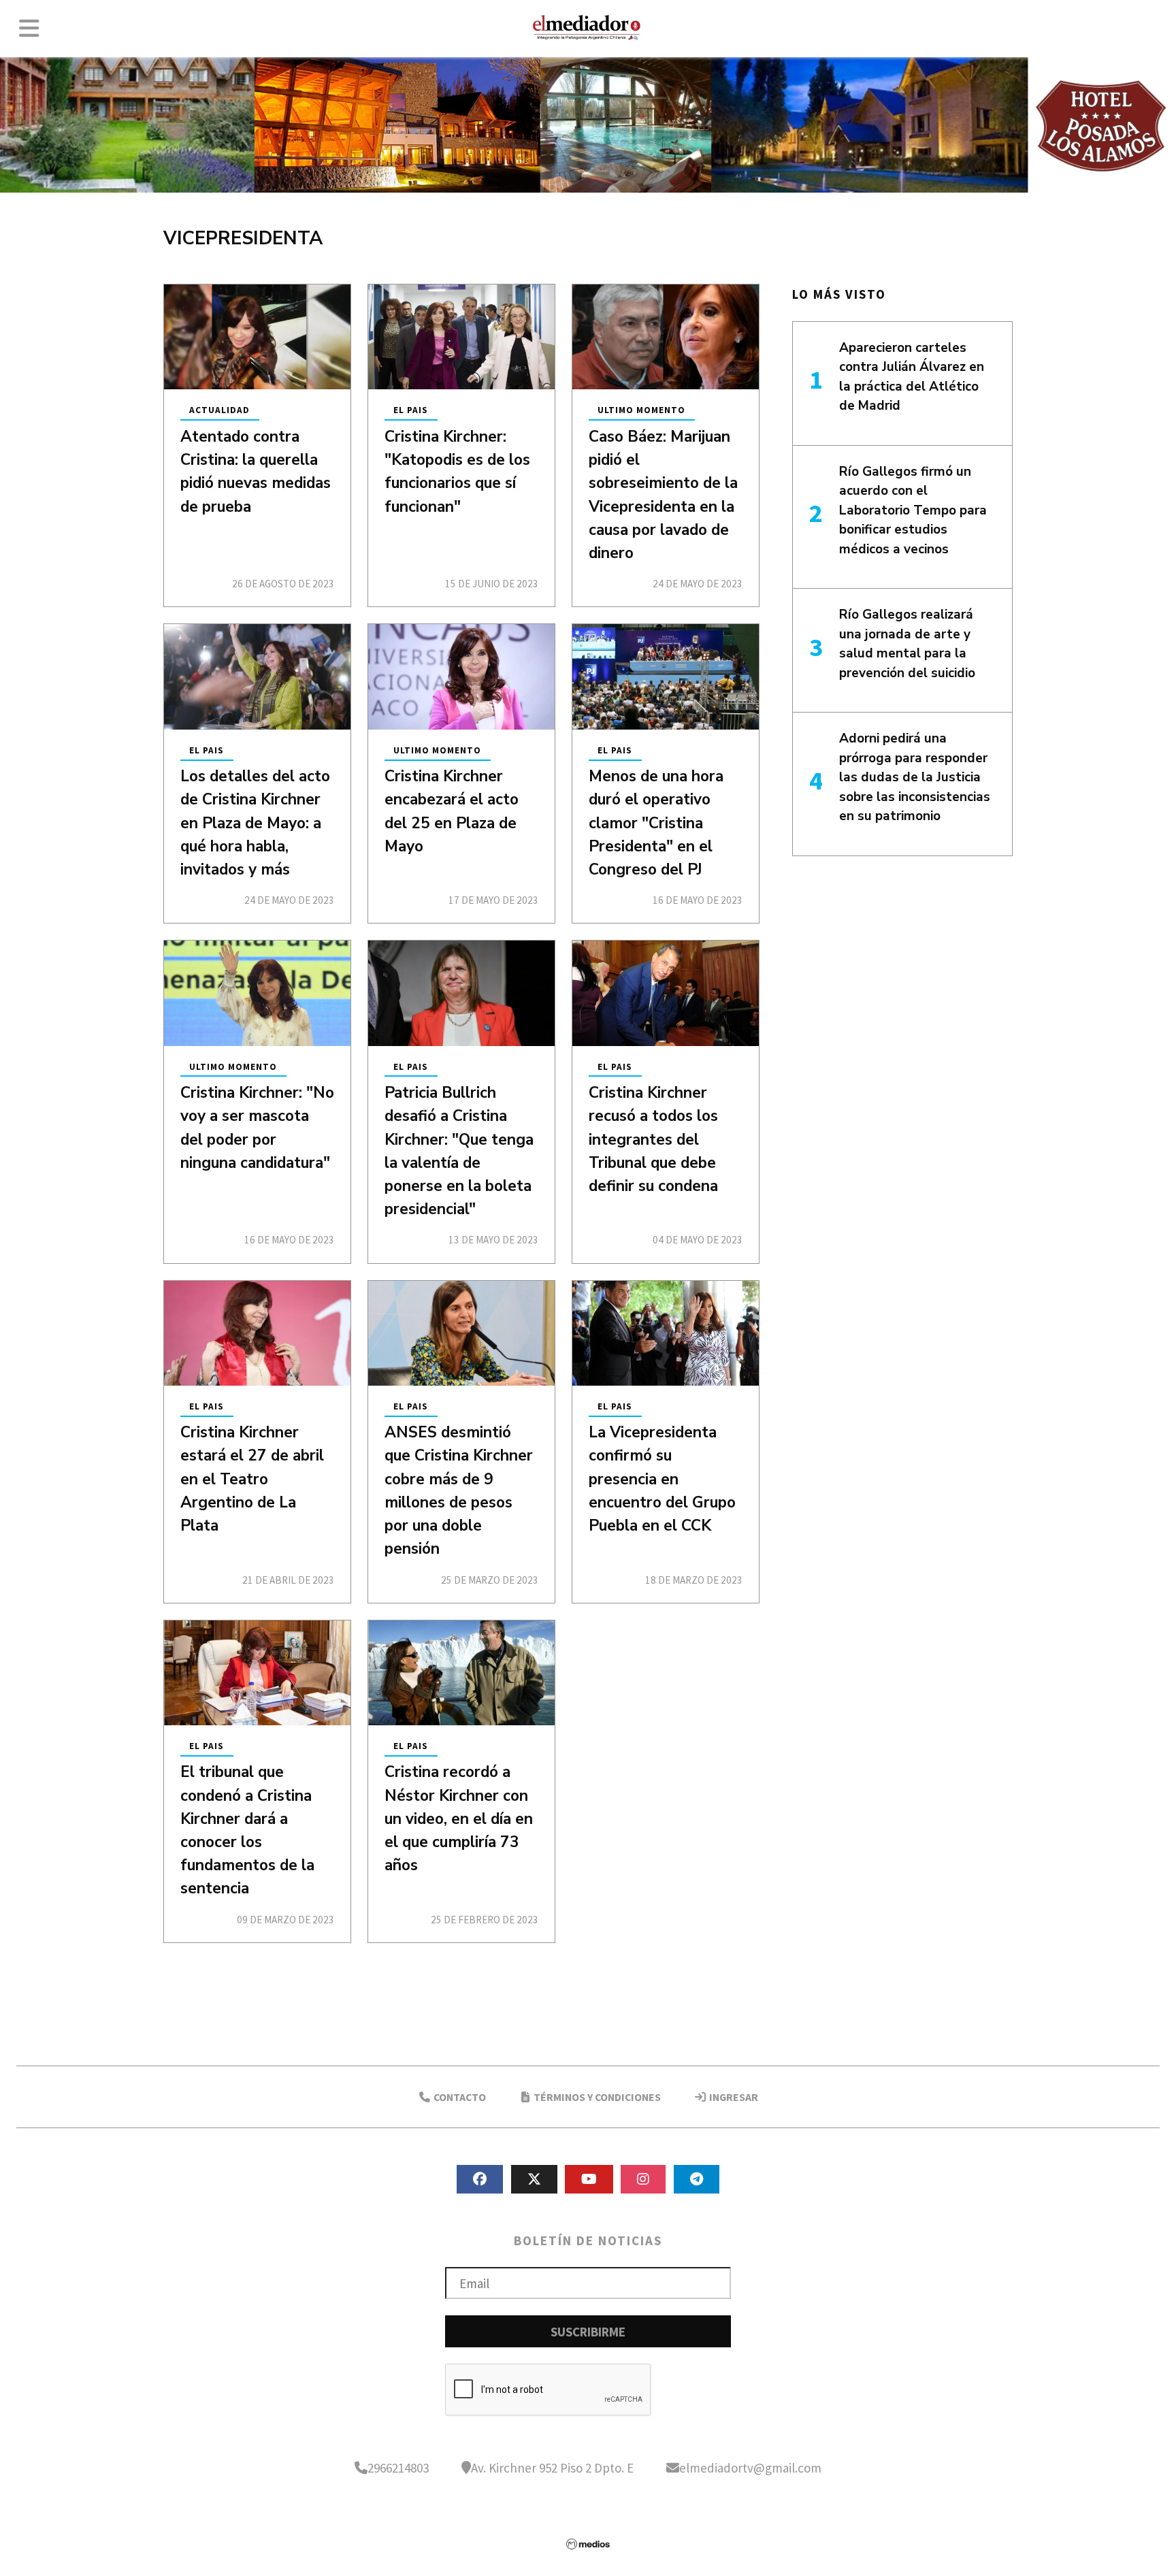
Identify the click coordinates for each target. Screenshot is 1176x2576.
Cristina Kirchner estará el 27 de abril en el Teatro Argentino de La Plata (252, 1479)
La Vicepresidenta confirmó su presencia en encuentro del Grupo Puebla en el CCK (662, 1479)
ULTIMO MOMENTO (641, 411)
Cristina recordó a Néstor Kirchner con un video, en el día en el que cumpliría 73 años (459, 1819)
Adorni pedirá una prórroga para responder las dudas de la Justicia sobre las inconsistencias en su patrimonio (915, 777)
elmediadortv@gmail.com (750, 2468)
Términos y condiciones (596, 2097)
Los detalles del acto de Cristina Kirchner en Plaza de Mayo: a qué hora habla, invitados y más (255, 823)
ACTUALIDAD (219, 411)
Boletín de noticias (588, 2240)
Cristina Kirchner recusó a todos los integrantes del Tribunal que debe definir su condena (653, 1139)
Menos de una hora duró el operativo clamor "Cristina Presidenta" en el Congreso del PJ (656, 823)
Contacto (459, 2097)
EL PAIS (411, 411)
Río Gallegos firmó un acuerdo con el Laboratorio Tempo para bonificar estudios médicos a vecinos (913, 510)
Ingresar (733, 2097)
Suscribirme (588, 2332)
